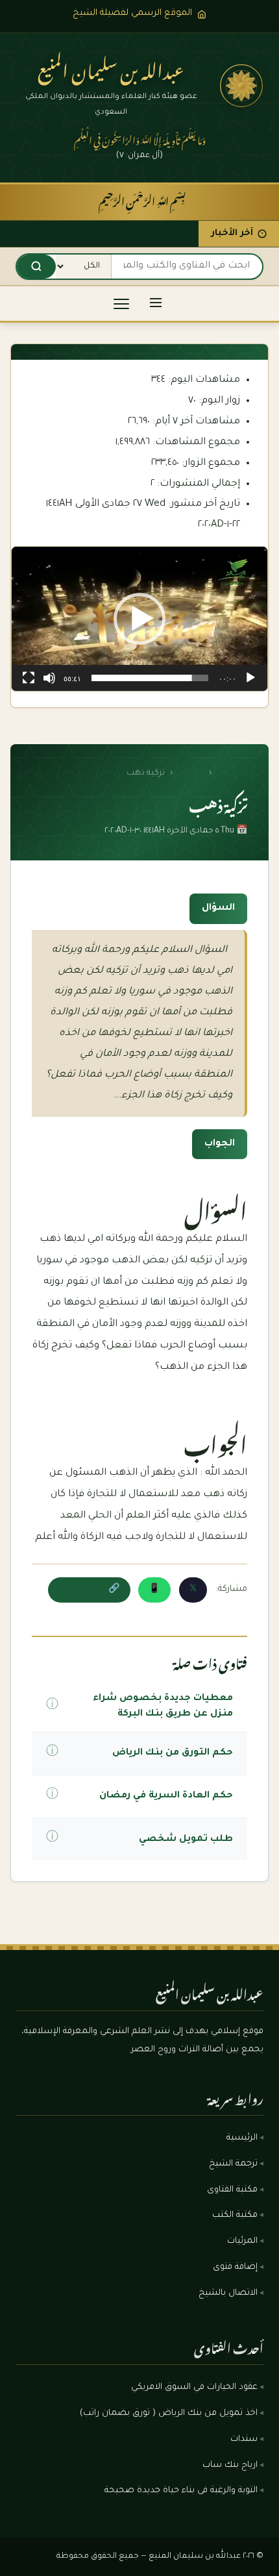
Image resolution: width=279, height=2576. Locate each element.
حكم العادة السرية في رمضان (166, 1796)
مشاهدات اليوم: (203, 380)
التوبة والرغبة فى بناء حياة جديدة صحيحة (181, 2491)
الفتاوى (191, 773)
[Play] (250, 678)
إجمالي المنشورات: (197, 484)
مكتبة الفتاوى (232, 2190)
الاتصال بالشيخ (228, 2294)
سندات (244, 2440)
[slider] (150, 678)
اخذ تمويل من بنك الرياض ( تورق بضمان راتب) (169, 2414)
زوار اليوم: (218, 401)
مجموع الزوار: (210, 463)
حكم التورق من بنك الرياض (173, 1753)
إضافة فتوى (235, 2268)
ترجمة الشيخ (233, 2164)
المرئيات (242, 2242)
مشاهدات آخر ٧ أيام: (195, 422)
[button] (139, 619)
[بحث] (36, 267)
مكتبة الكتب (235, 2216)
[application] (139, 619)
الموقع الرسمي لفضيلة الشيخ (132, 13)
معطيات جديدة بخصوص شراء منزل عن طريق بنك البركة (163, 1707)
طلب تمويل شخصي (186, 1840)
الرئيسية (232, 773)
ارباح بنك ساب (230, 2466)
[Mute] (49, 678)
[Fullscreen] (29, 678)
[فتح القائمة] (156, 304)
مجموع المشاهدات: (195, 443)
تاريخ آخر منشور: (203, 504)
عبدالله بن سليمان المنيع (111, 68)
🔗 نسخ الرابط (89, 1590)
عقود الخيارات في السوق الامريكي (194, 2388)
